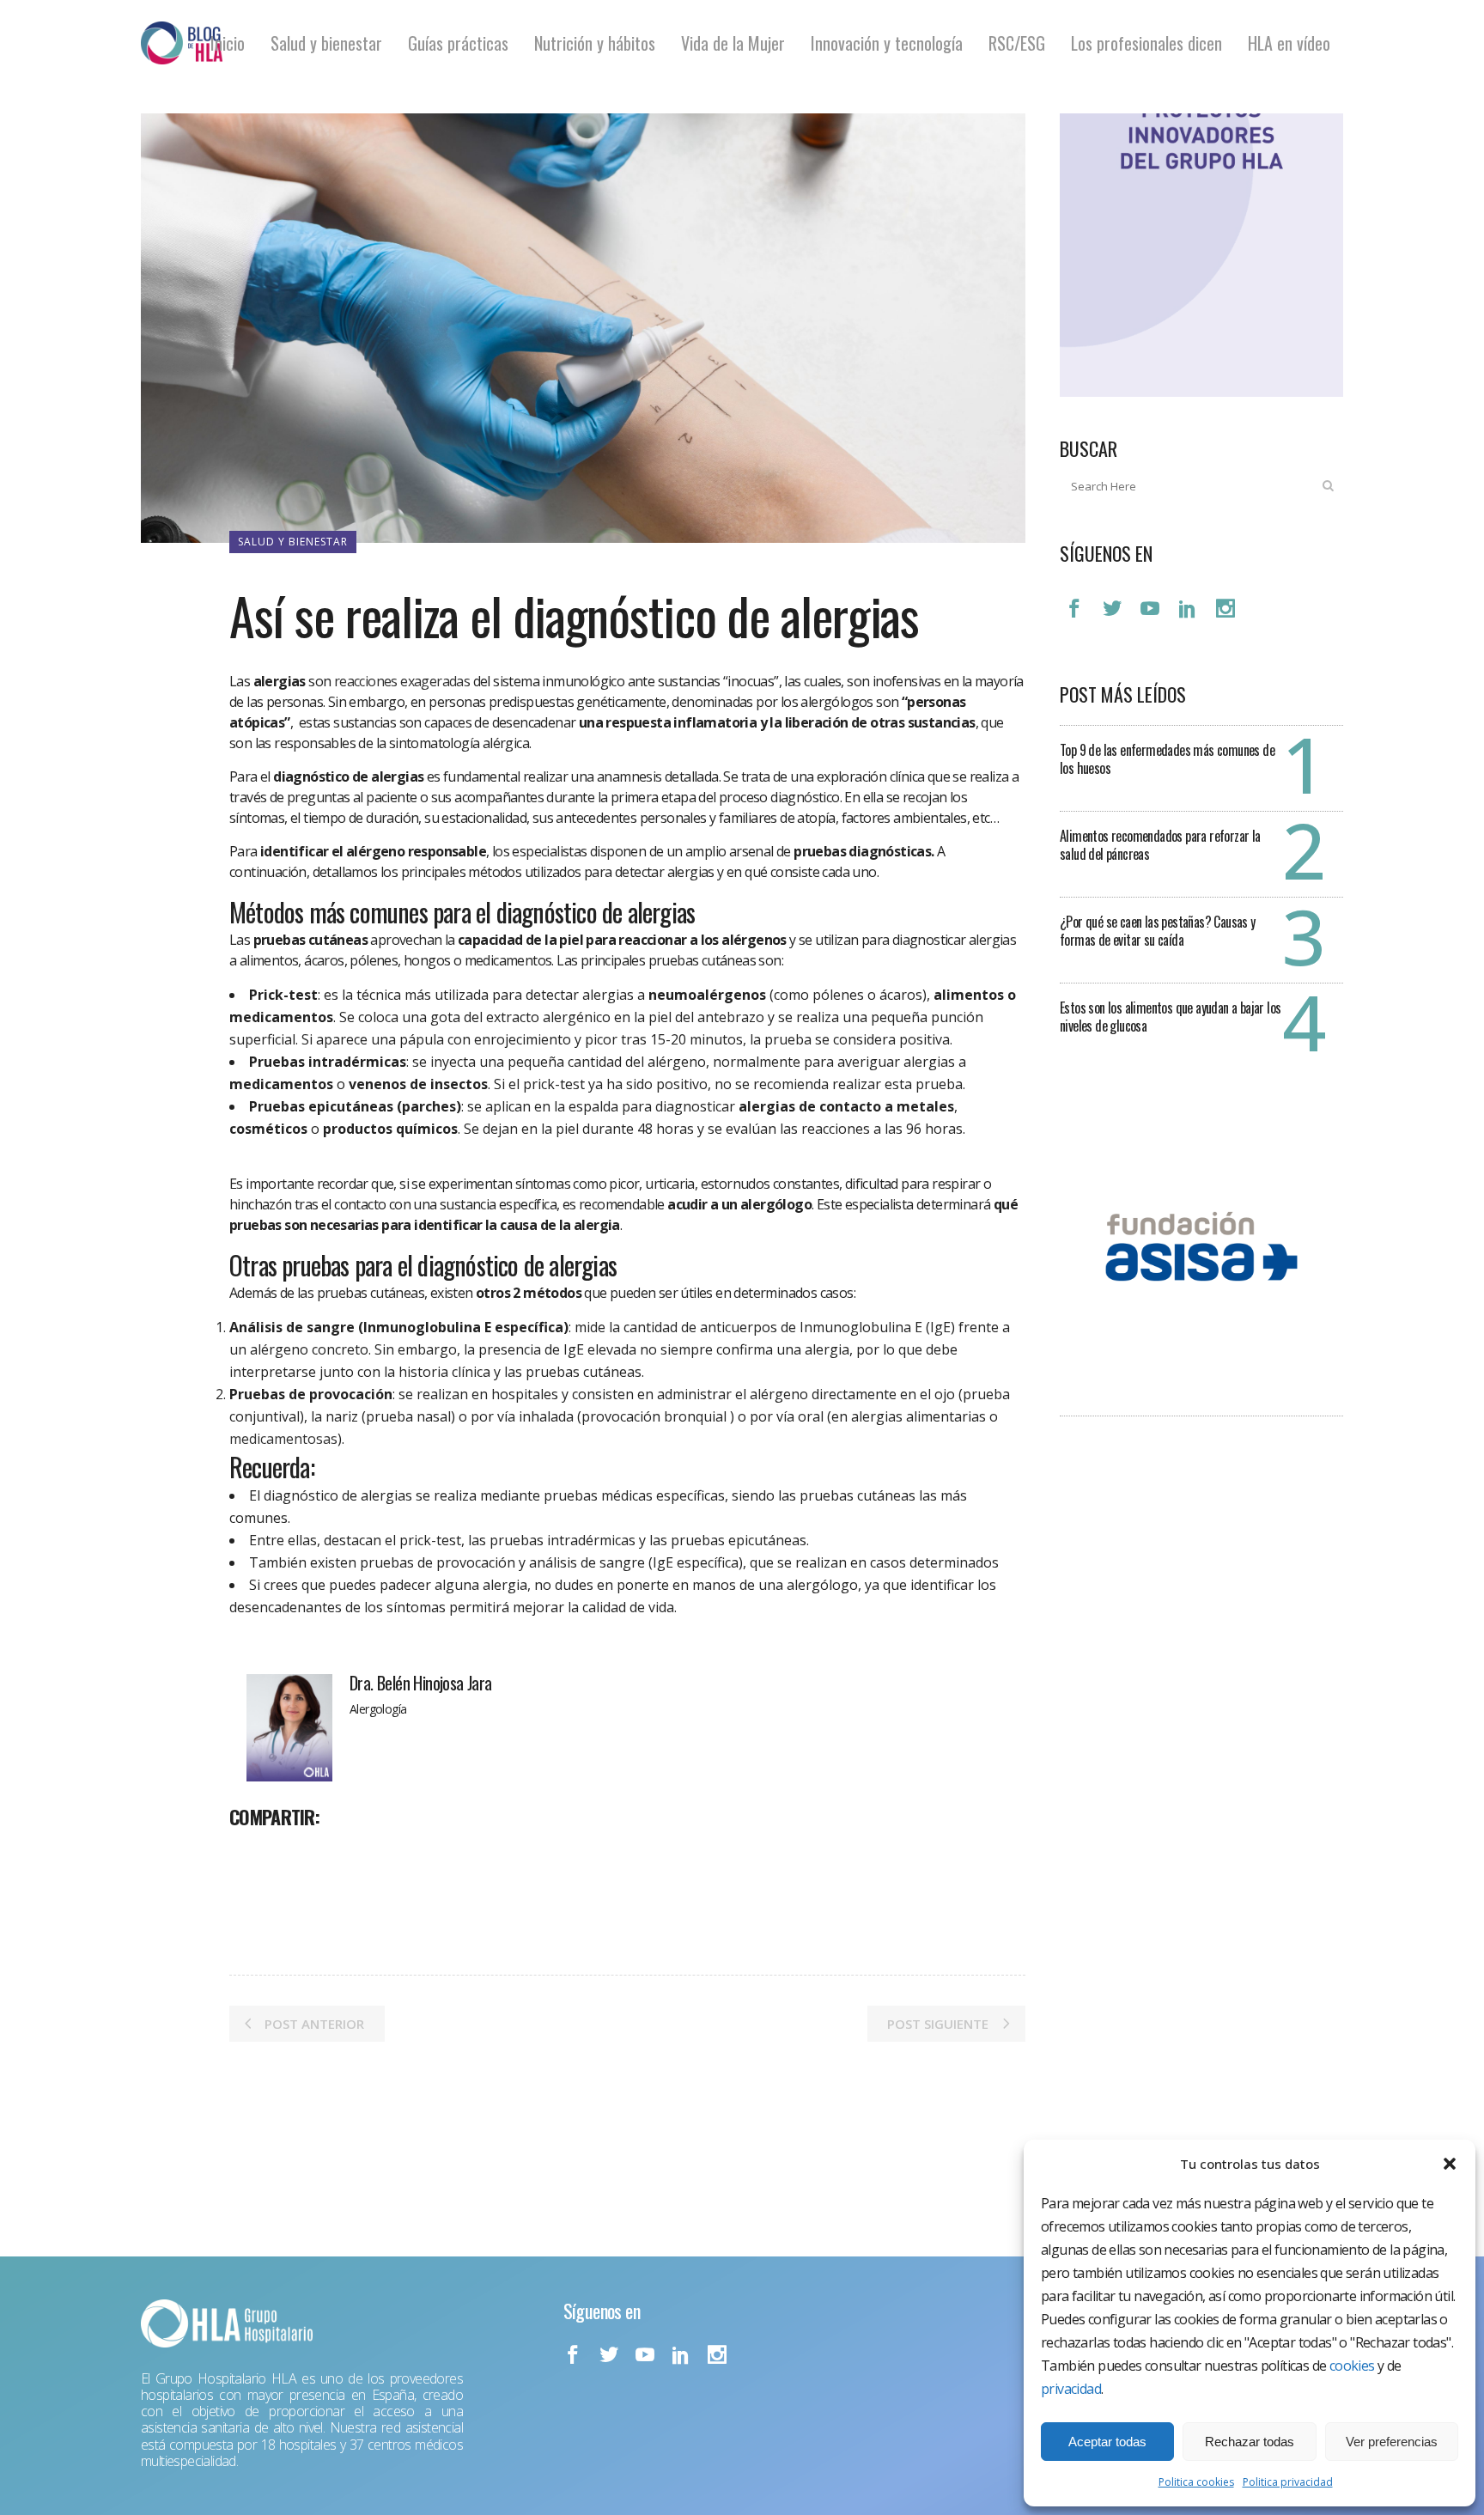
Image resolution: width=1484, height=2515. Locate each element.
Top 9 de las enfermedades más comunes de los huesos (1167, 759)
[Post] (288, 1854)
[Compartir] (248, 1854)
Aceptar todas (1107, 2442)
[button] (1450, 2164)
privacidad (1071, 2389)
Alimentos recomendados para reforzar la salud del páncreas (1160, 845)
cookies (1352, 2366)
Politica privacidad (1288, 2482)
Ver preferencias (1392, 2442)
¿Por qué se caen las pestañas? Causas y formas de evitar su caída (1158, 931)
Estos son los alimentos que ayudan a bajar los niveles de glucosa (1170, 1017)
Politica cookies (1196, 2482)
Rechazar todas (1250, 2442)
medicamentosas (283, 1439)
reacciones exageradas (402, 681)
